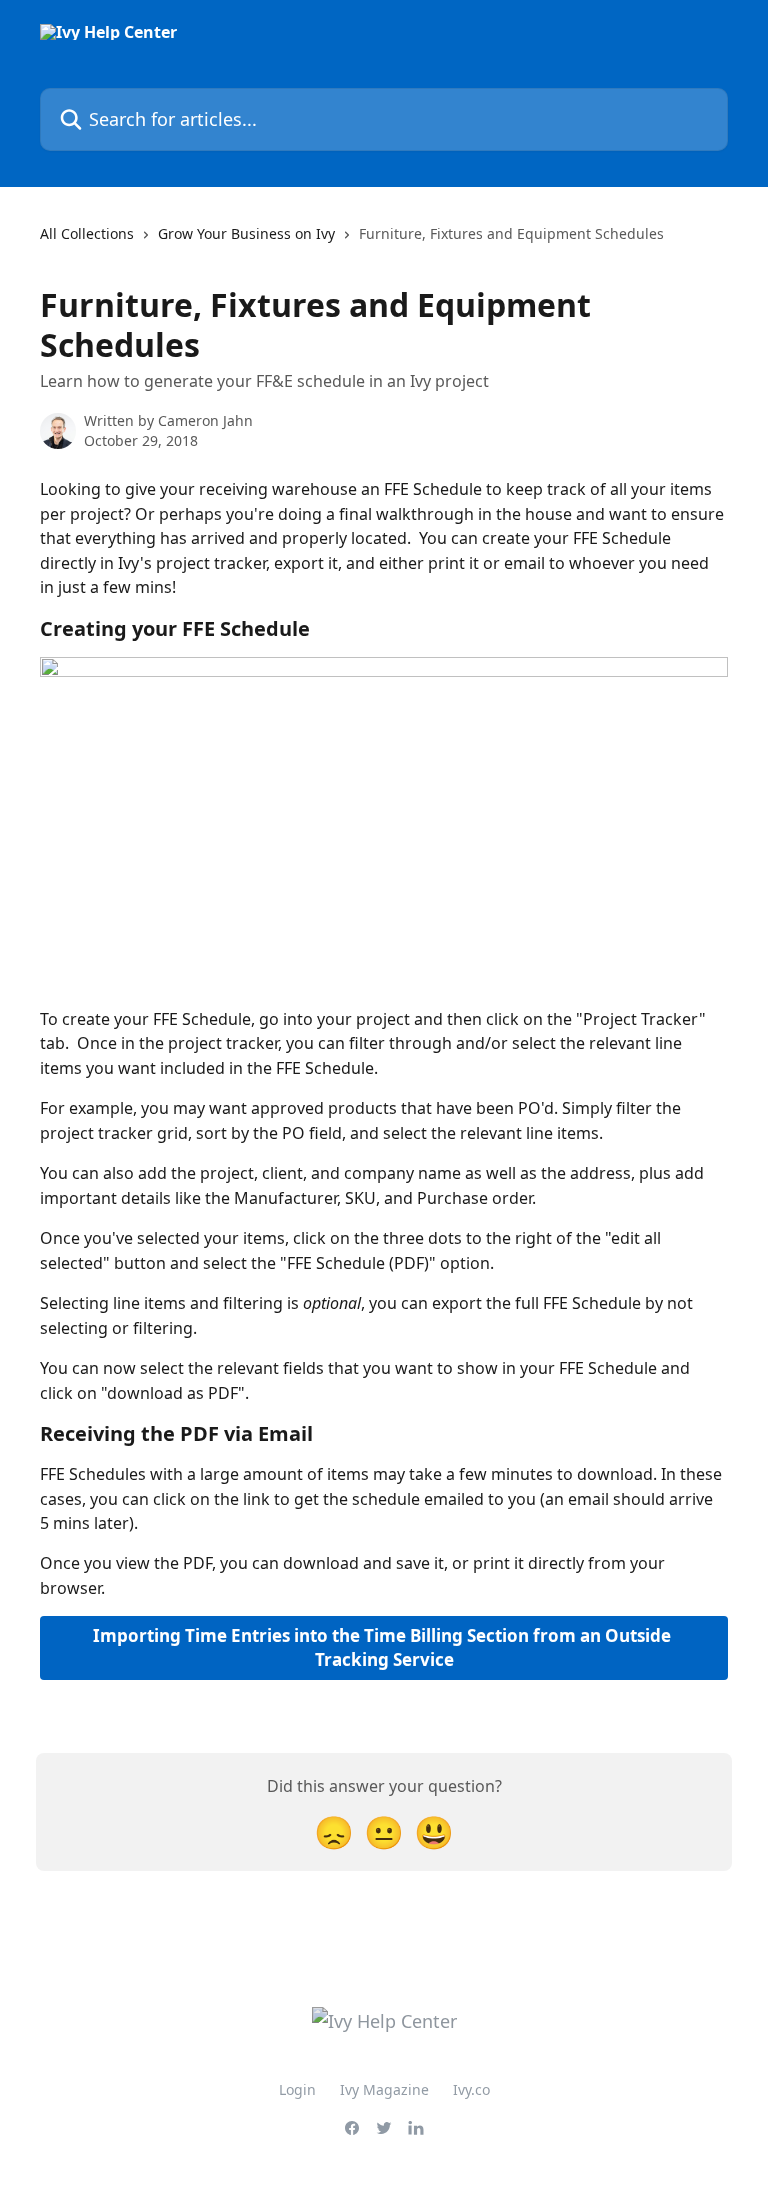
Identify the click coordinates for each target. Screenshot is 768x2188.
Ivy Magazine (384, 2089)
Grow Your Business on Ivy (246, 233)
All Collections (87, 233)
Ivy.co (471, 2089)
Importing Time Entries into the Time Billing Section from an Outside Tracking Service (384, 1647)
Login (297, 2089)
